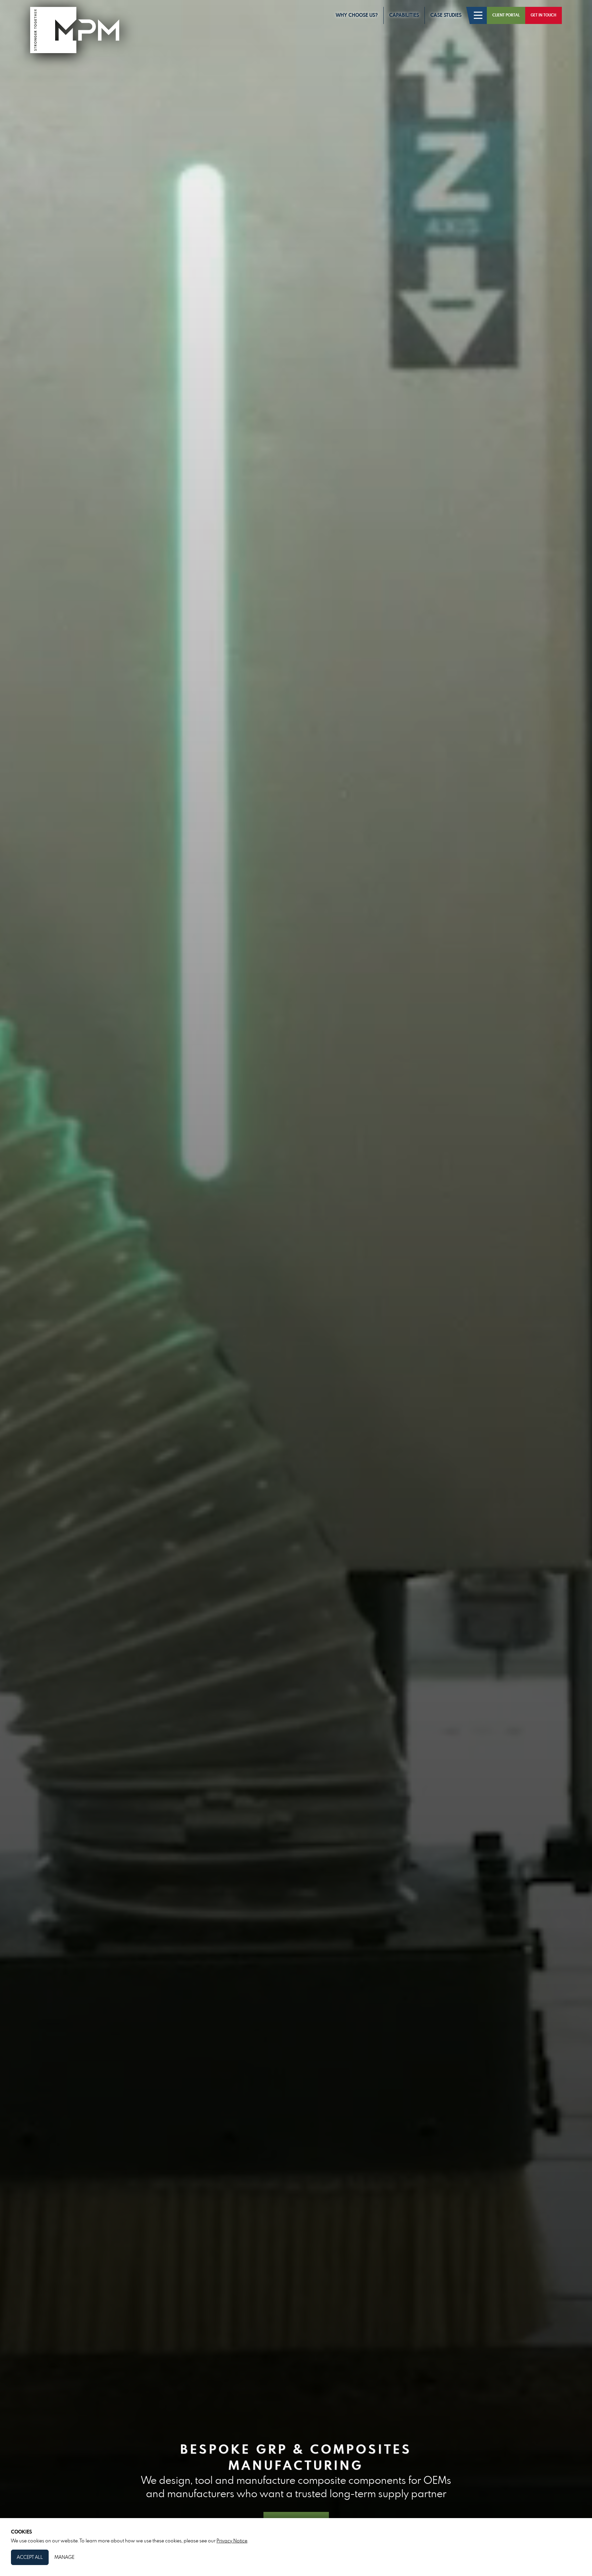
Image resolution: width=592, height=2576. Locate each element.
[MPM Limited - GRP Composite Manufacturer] (75, 33)
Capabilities (404, 15)
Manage (64, 2557)
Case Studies (446, 15)
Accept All (30, 2557)
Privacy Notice (232, 2541)
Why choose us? (357, 15)
